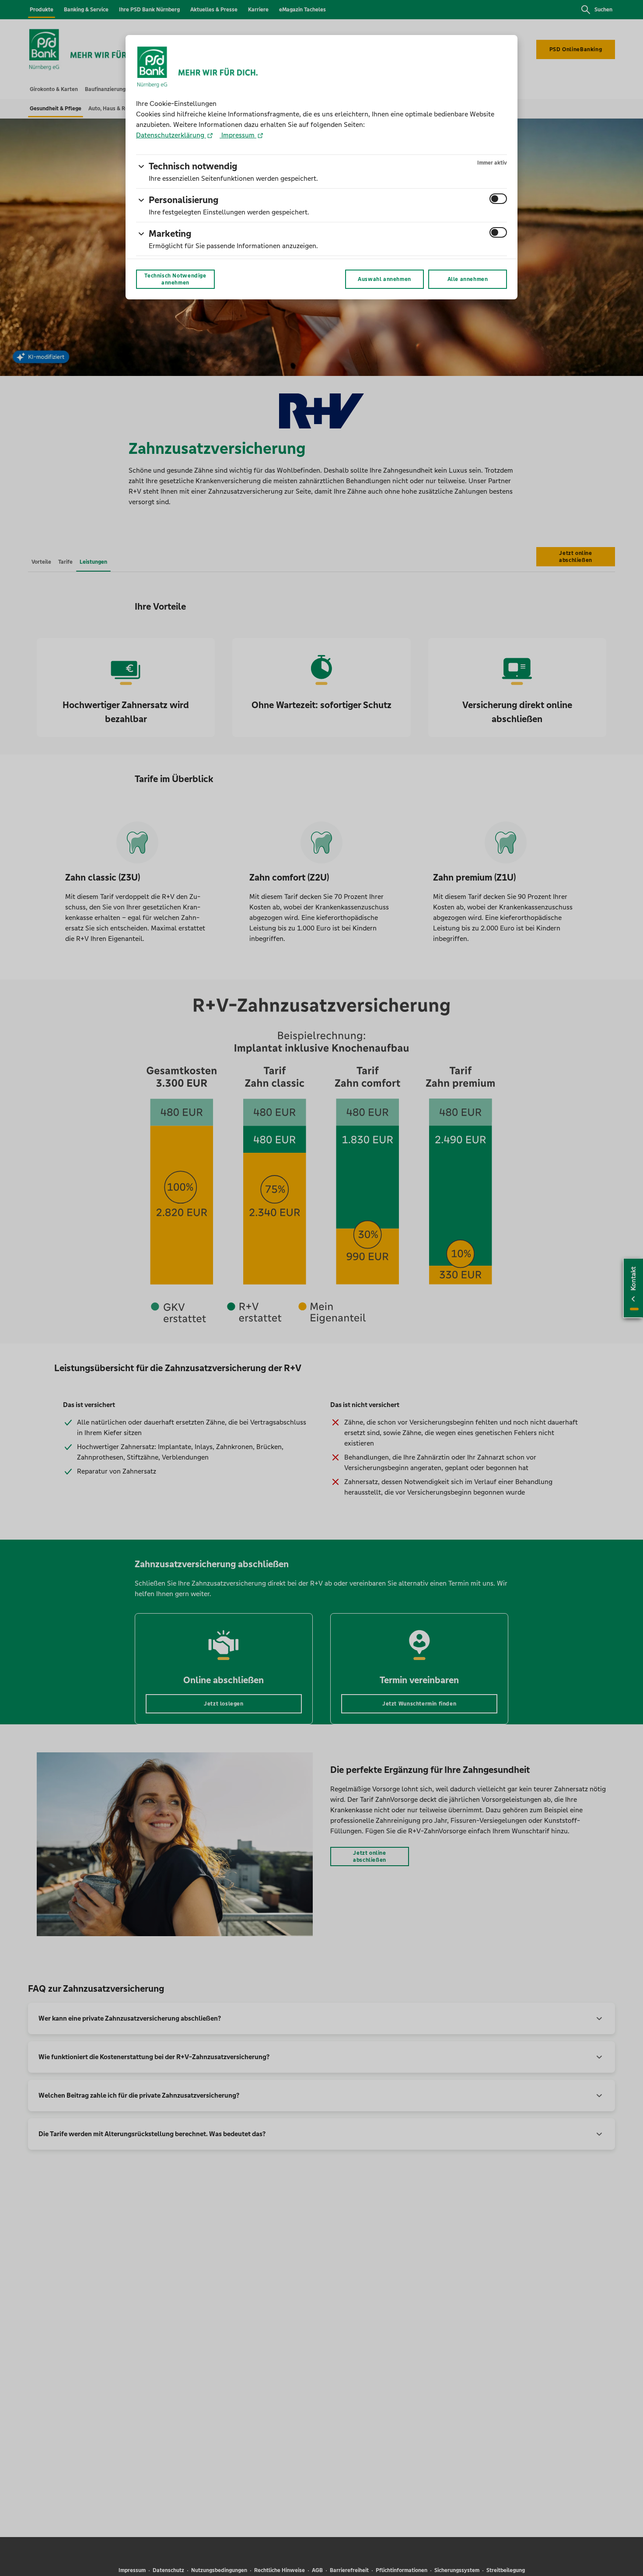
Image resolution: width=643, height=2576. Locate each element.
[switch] (498, 199)
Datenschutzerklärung (171, 135)
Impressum (238, 135)
